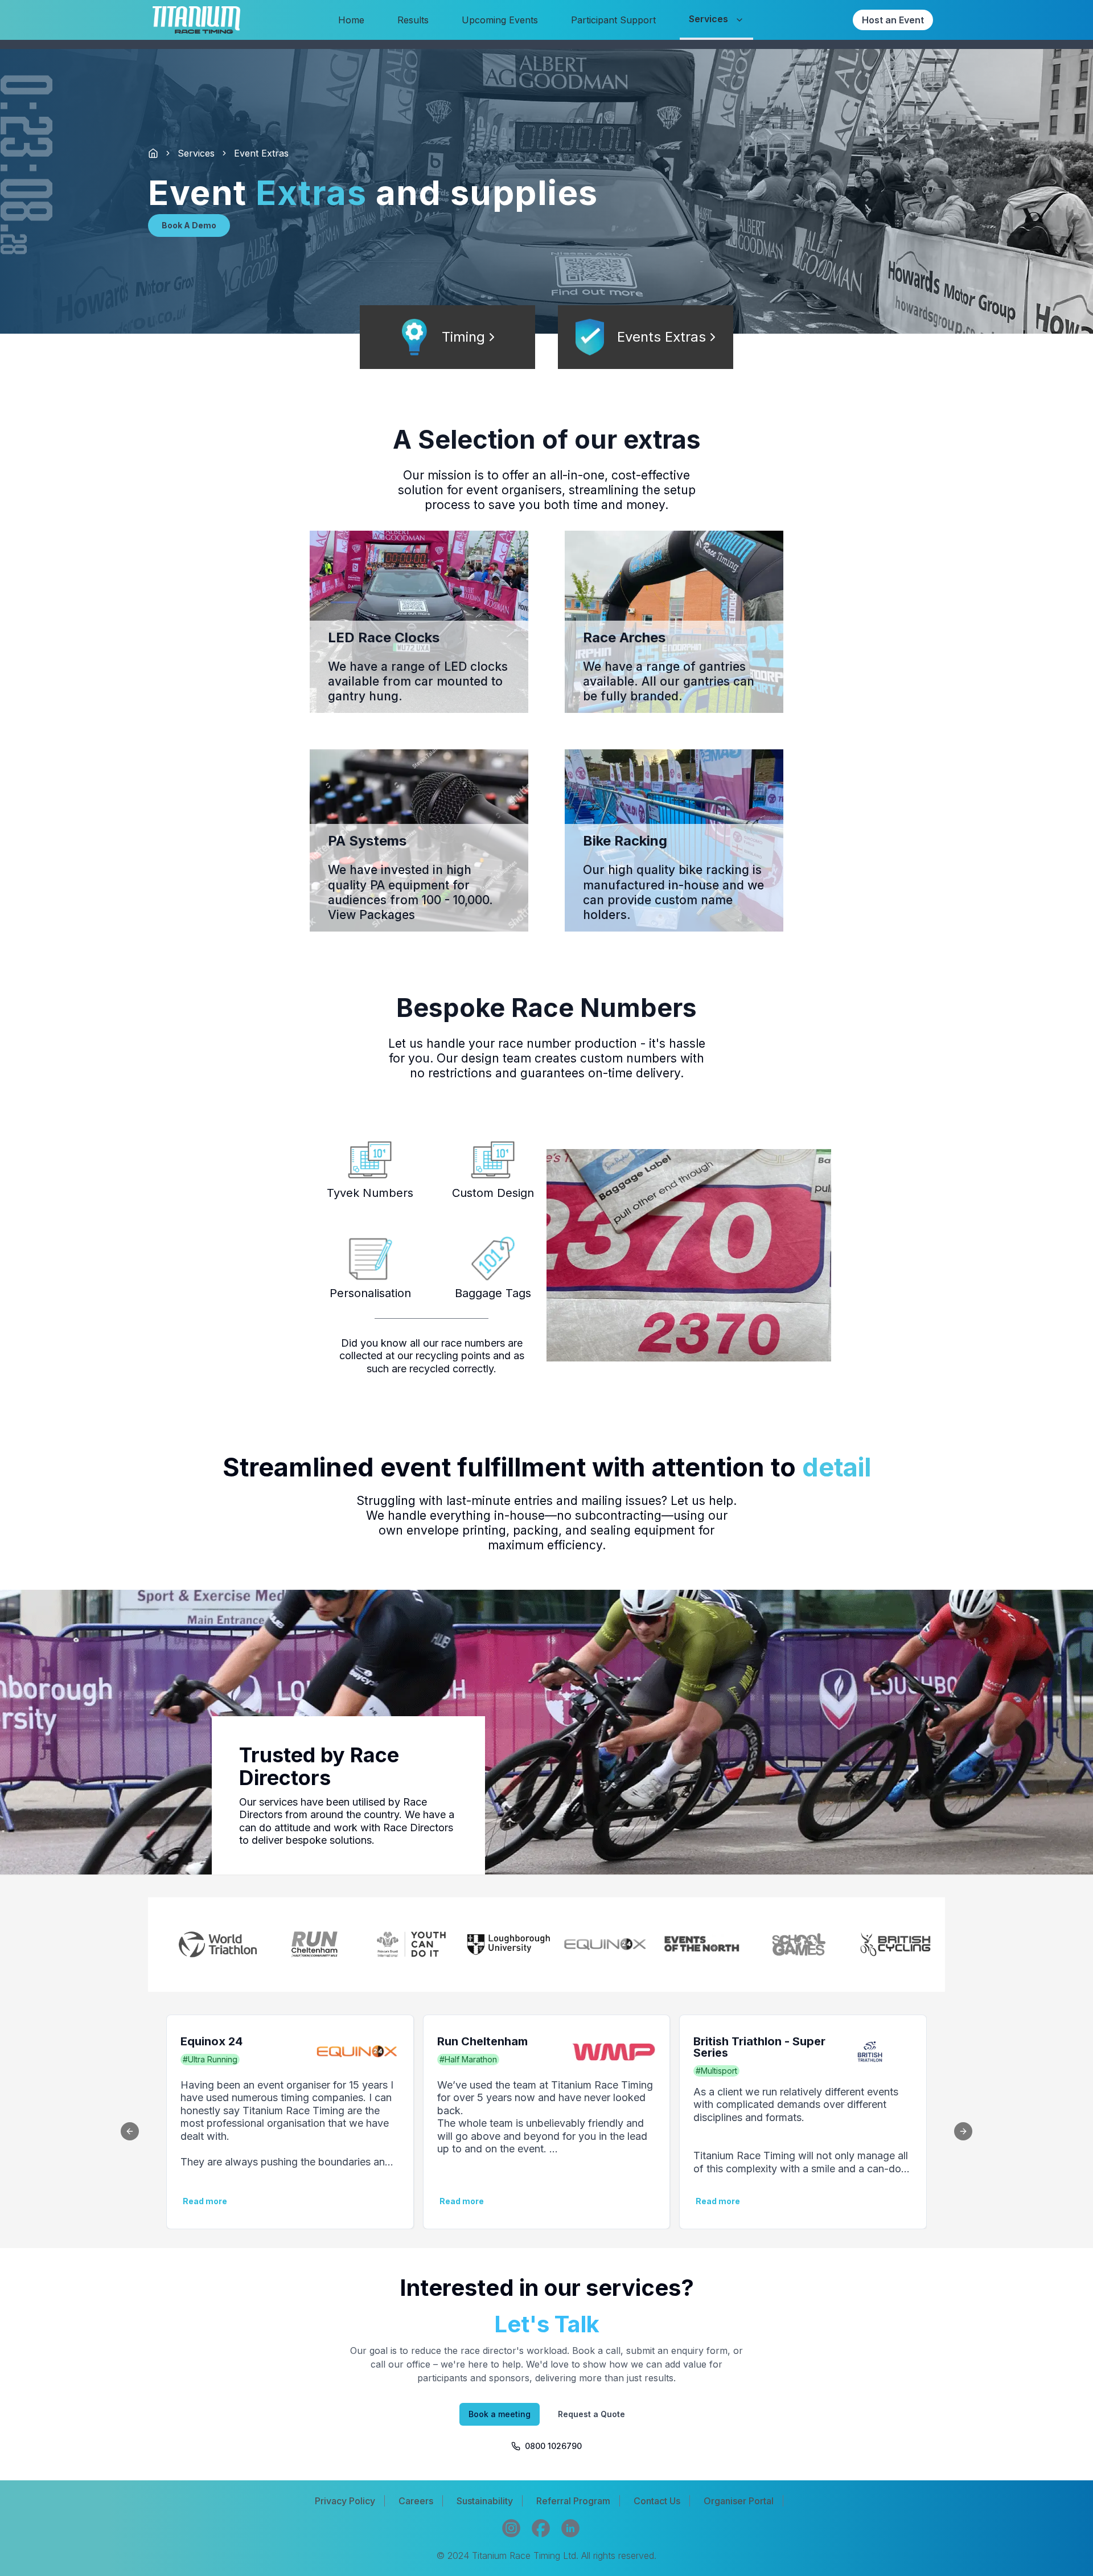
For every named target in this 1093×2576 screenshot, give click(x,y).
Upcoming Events (500, 20)
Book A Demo (189, 225)
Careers (416, 2501)
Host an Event (893, 20)
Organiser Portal (739, 2501)
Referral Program (573, 2501)
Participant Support (613, 20)
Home (351, 20)
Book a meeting (500, 2414)
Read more (718, 2201)
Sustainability (485, 2501)
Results (413, 20)
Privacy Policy (345, 2501)
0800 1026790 (553, 2446)
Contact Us (657, 2501)
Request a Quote (591, 2414)
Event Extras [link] (261, 153)
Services (196, 153)
